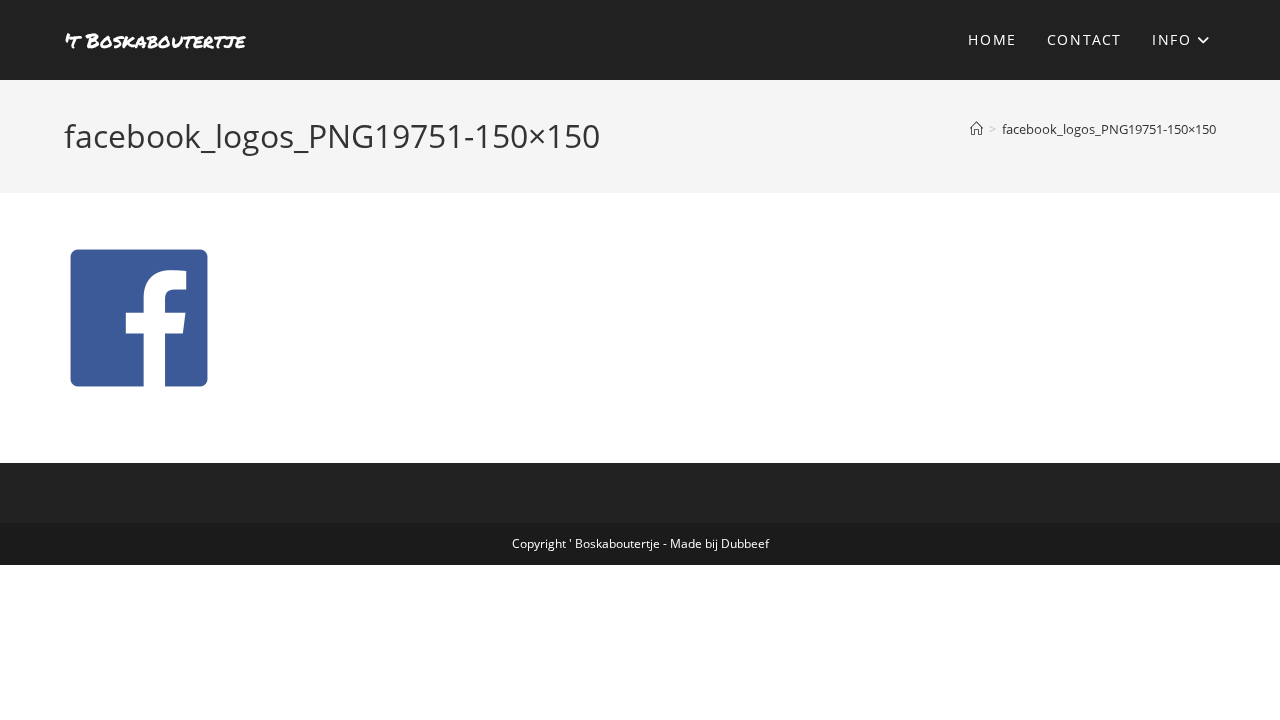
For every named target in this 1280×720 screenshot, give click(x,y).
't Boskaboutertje (154, 40)
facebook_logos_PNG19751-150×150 (1109, 129)
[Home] (976, 129)
